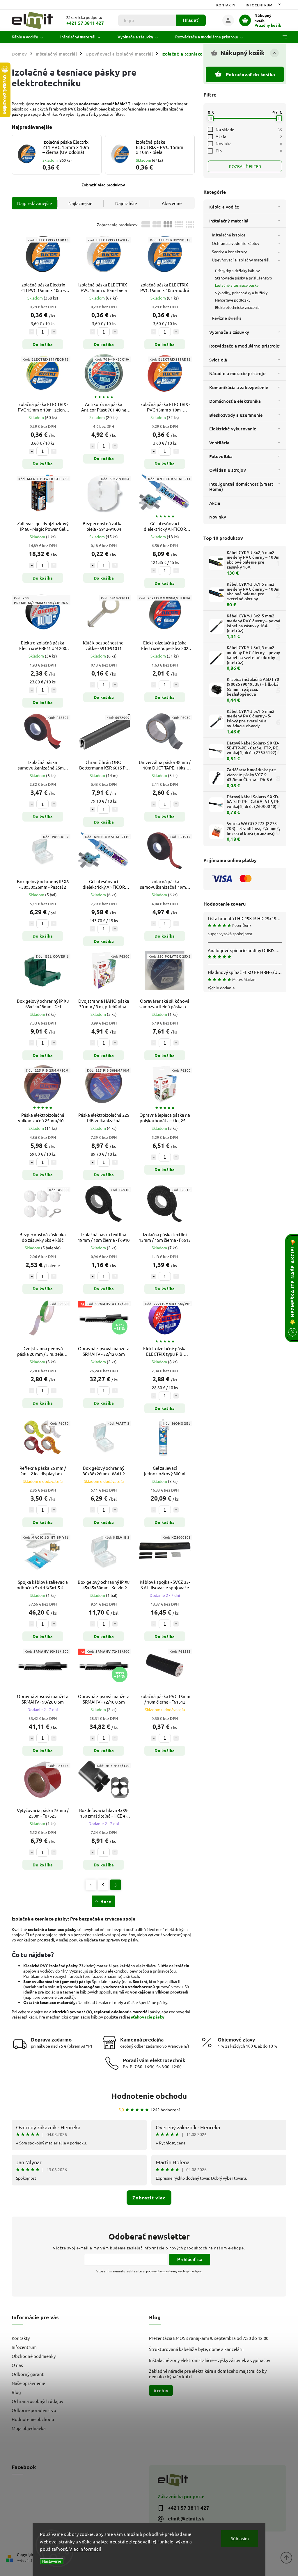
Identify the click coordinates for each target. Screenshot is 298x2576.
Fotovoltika (221, 456)
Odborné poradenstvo (34, 2410)
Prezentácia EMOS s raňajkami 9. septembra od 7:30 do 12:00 (209, 2338)
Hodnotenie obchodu (149, 2096)
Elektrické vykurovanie (233, 429)
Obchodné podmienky (34, 2356)
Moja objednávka (29, 2428)
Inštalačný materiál (229, 221)
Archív (161, 2390)
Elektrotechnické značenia (237, 307)
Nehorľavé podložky (233, 300)
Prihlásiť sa (190, 2259)
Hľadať (191, 20)
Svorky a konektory (229, 252)
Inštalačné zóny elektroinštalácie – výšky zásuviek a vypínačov (210, 2360)
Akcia (249, 136)
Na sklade (249, 129)
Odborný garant (28, 2374)
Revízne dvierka (227, 318)
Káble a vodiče (224, 207)
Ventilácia (219, 443)
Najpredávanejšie (34, 203)
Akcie (215, 503)
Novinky (218, 517)
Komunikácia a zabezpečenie (239, 387)
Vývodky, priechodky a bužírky (241, 293)
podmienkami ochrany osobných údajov (174, 2271)
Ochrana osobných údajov (38, 2401)
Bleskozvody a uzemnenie (236, 415)
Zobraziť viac (149, 2198)
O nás (17, 2365)
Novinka (249, 143)
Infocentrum (259, 5)
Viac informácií (85, 2549)
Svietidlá (218, 360)
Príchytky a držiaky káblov (238, 271)
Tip (249, 151)
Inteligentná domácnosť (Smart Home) (241, 487)
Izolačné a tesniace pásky (237, 285)
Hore (106, 1901)
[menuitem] (32, 37)
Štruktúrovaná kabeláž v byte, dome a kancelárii (196, 2349)
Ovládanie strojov (228, 470)
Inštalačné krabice (229, 235)
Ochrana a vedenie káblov (236, 243)
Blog (16, 2392)
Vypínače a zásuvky (229, 332)
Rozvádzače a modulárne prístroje (244, 346)
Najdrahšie (126, 203)
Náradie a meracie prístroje (237, 373)
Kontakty (226, 5)
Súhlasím (240, 2538)
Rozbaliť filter (245, 166)
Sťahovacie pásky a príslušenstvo (244, 278)
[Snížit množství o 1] (31, 332)
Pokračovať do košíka (250, 74)
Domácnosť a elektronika (235, 401)
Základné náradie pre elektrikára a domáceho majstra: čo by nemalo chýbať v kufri (208, 2374)
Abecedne (172, 203)
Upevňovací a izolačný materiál (241, 260)
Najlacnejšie (80, 203)
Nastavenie (52, 2561)
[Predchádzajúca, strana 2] (103, 1885)
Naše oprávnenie (28, 2383)
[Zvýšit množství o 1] (54, 332)
